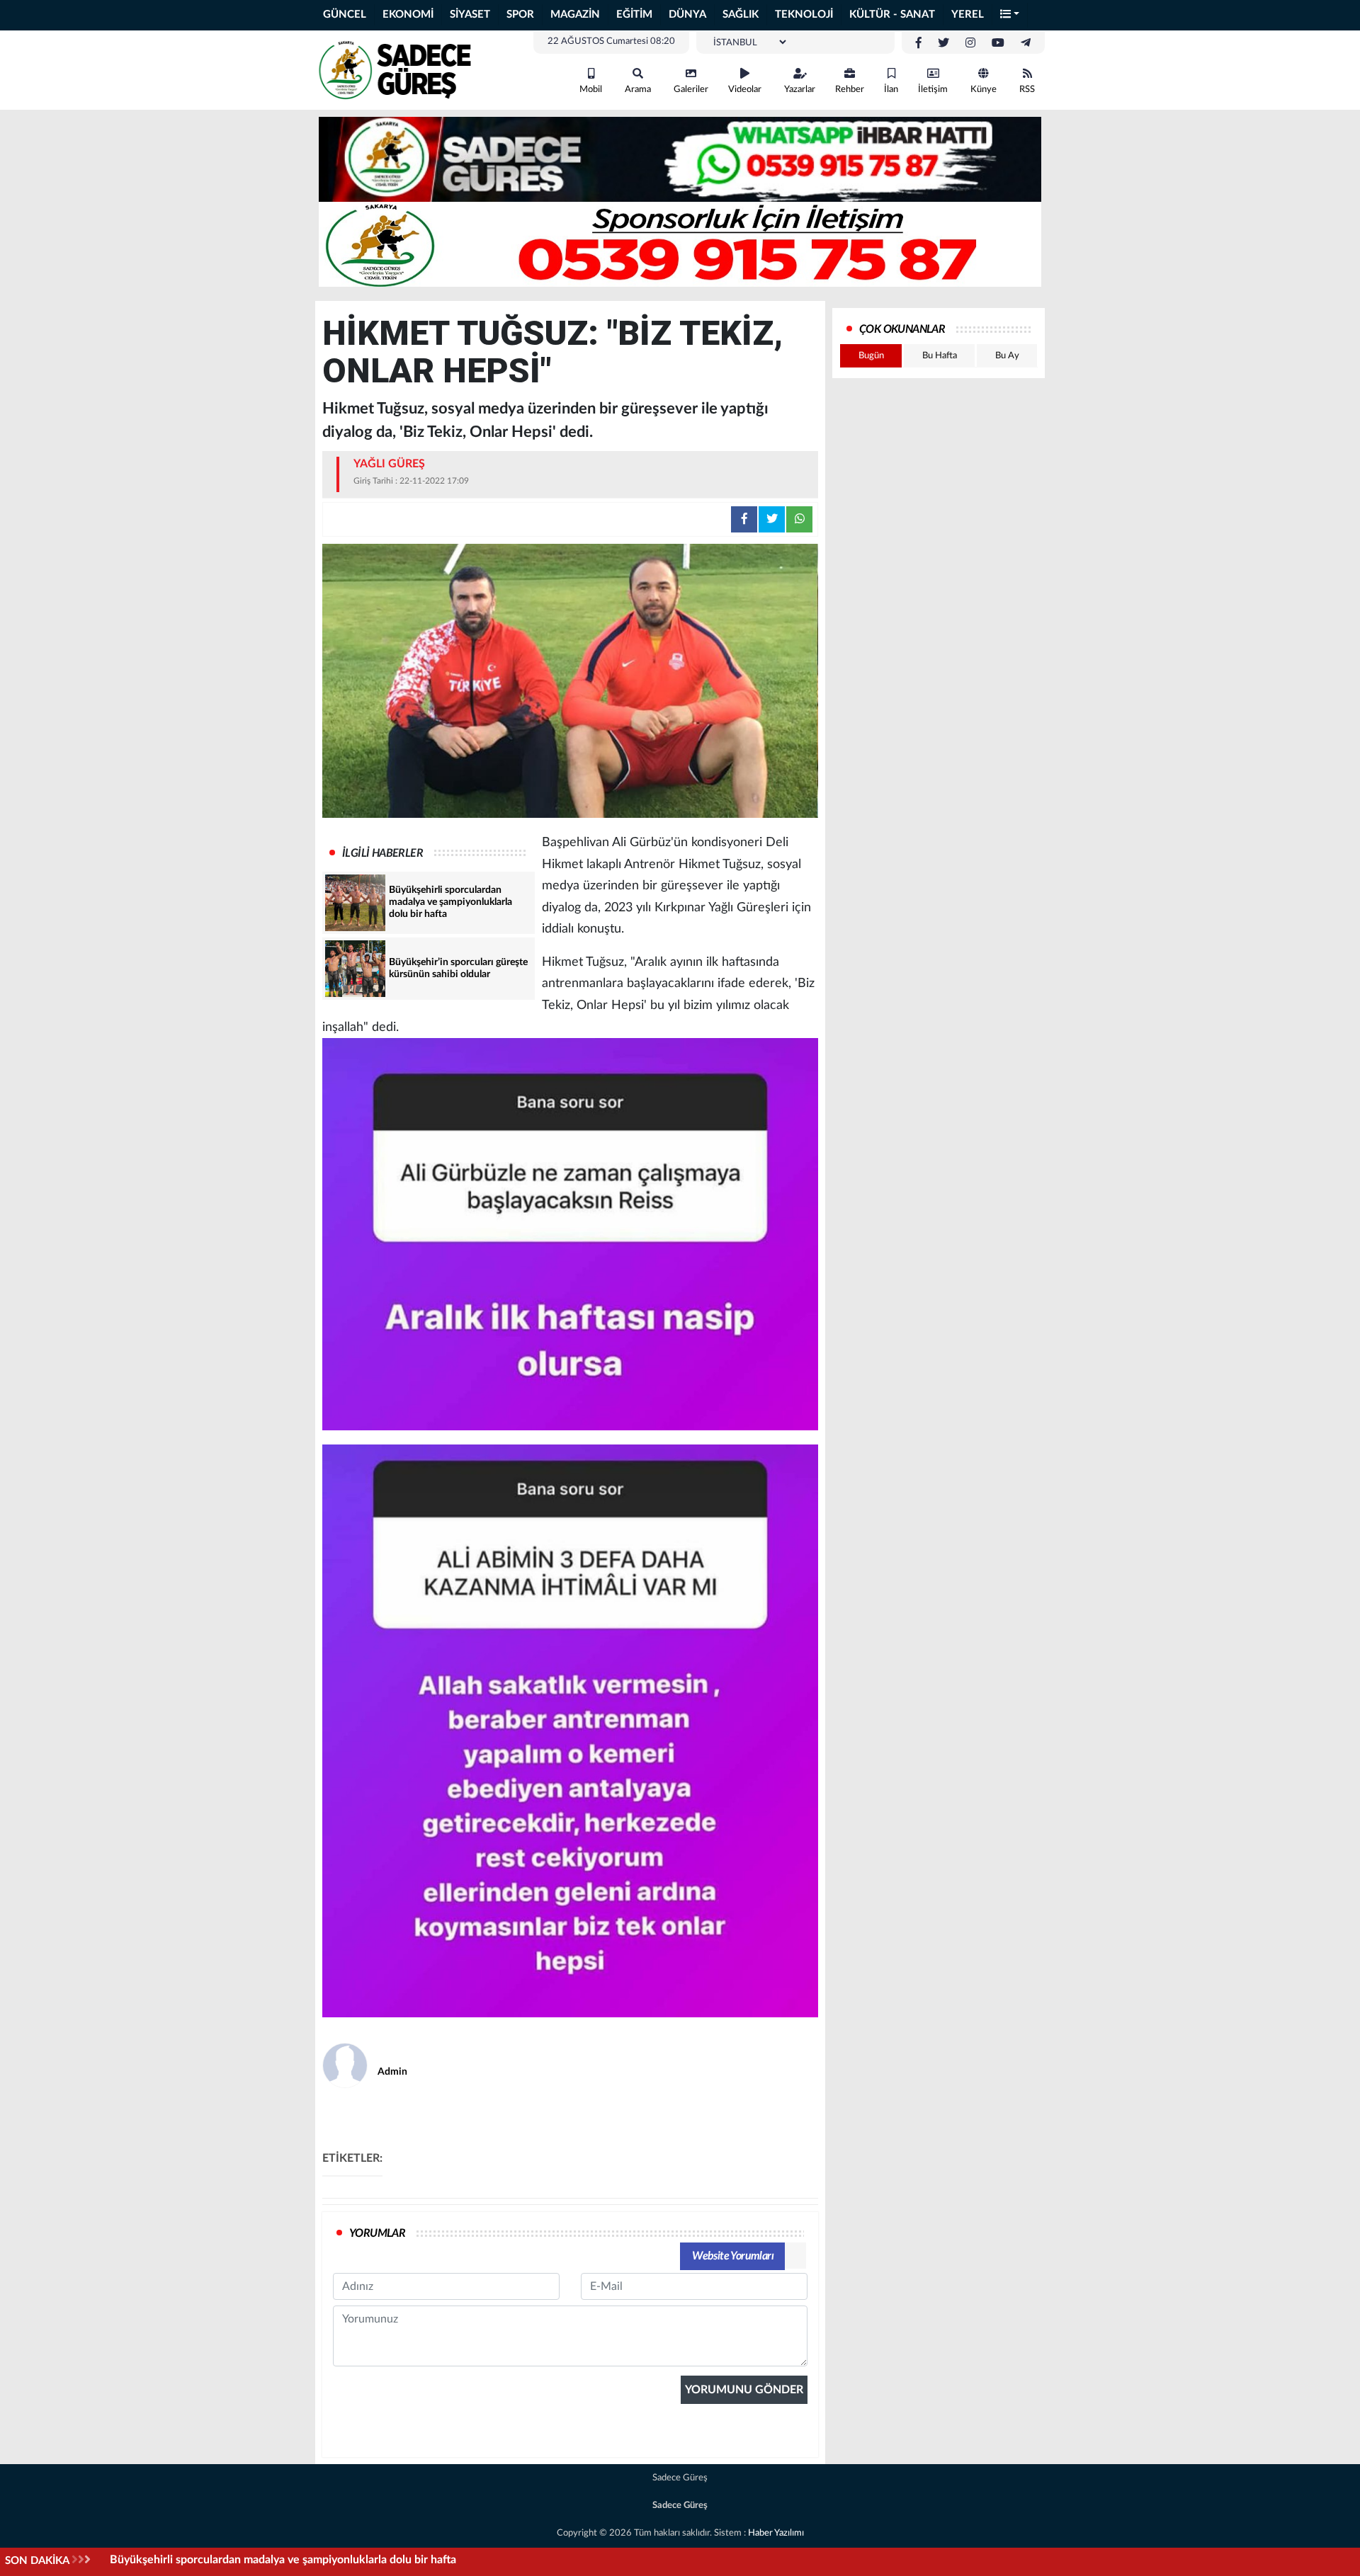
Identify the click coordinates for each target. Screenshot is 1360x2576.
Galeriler (691, 90)
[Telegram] (1026, 43)
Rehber (850, 90)
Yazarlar (800, 90)
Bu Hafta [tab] (940, 356)
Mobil (591, 90)
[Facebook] (919, 43)
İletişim (933, 90)
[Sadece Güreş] (397, 69)
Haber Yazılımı (776, 2533)
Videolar (745, 90)
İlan (891, 90)
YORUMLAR (377, 2233)
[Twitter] (943, 43)
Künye (984, 90)
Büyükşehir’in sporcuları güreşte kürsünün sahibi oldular (251, 2560)
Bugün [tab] (871, 356)
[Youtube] (998, 43)
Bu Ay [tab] (1007, 356)
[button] (1010, 15)
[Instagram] (970, 43)
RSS (1027, 90)
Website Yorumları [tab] (733, 2256)
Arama (638, 90)
